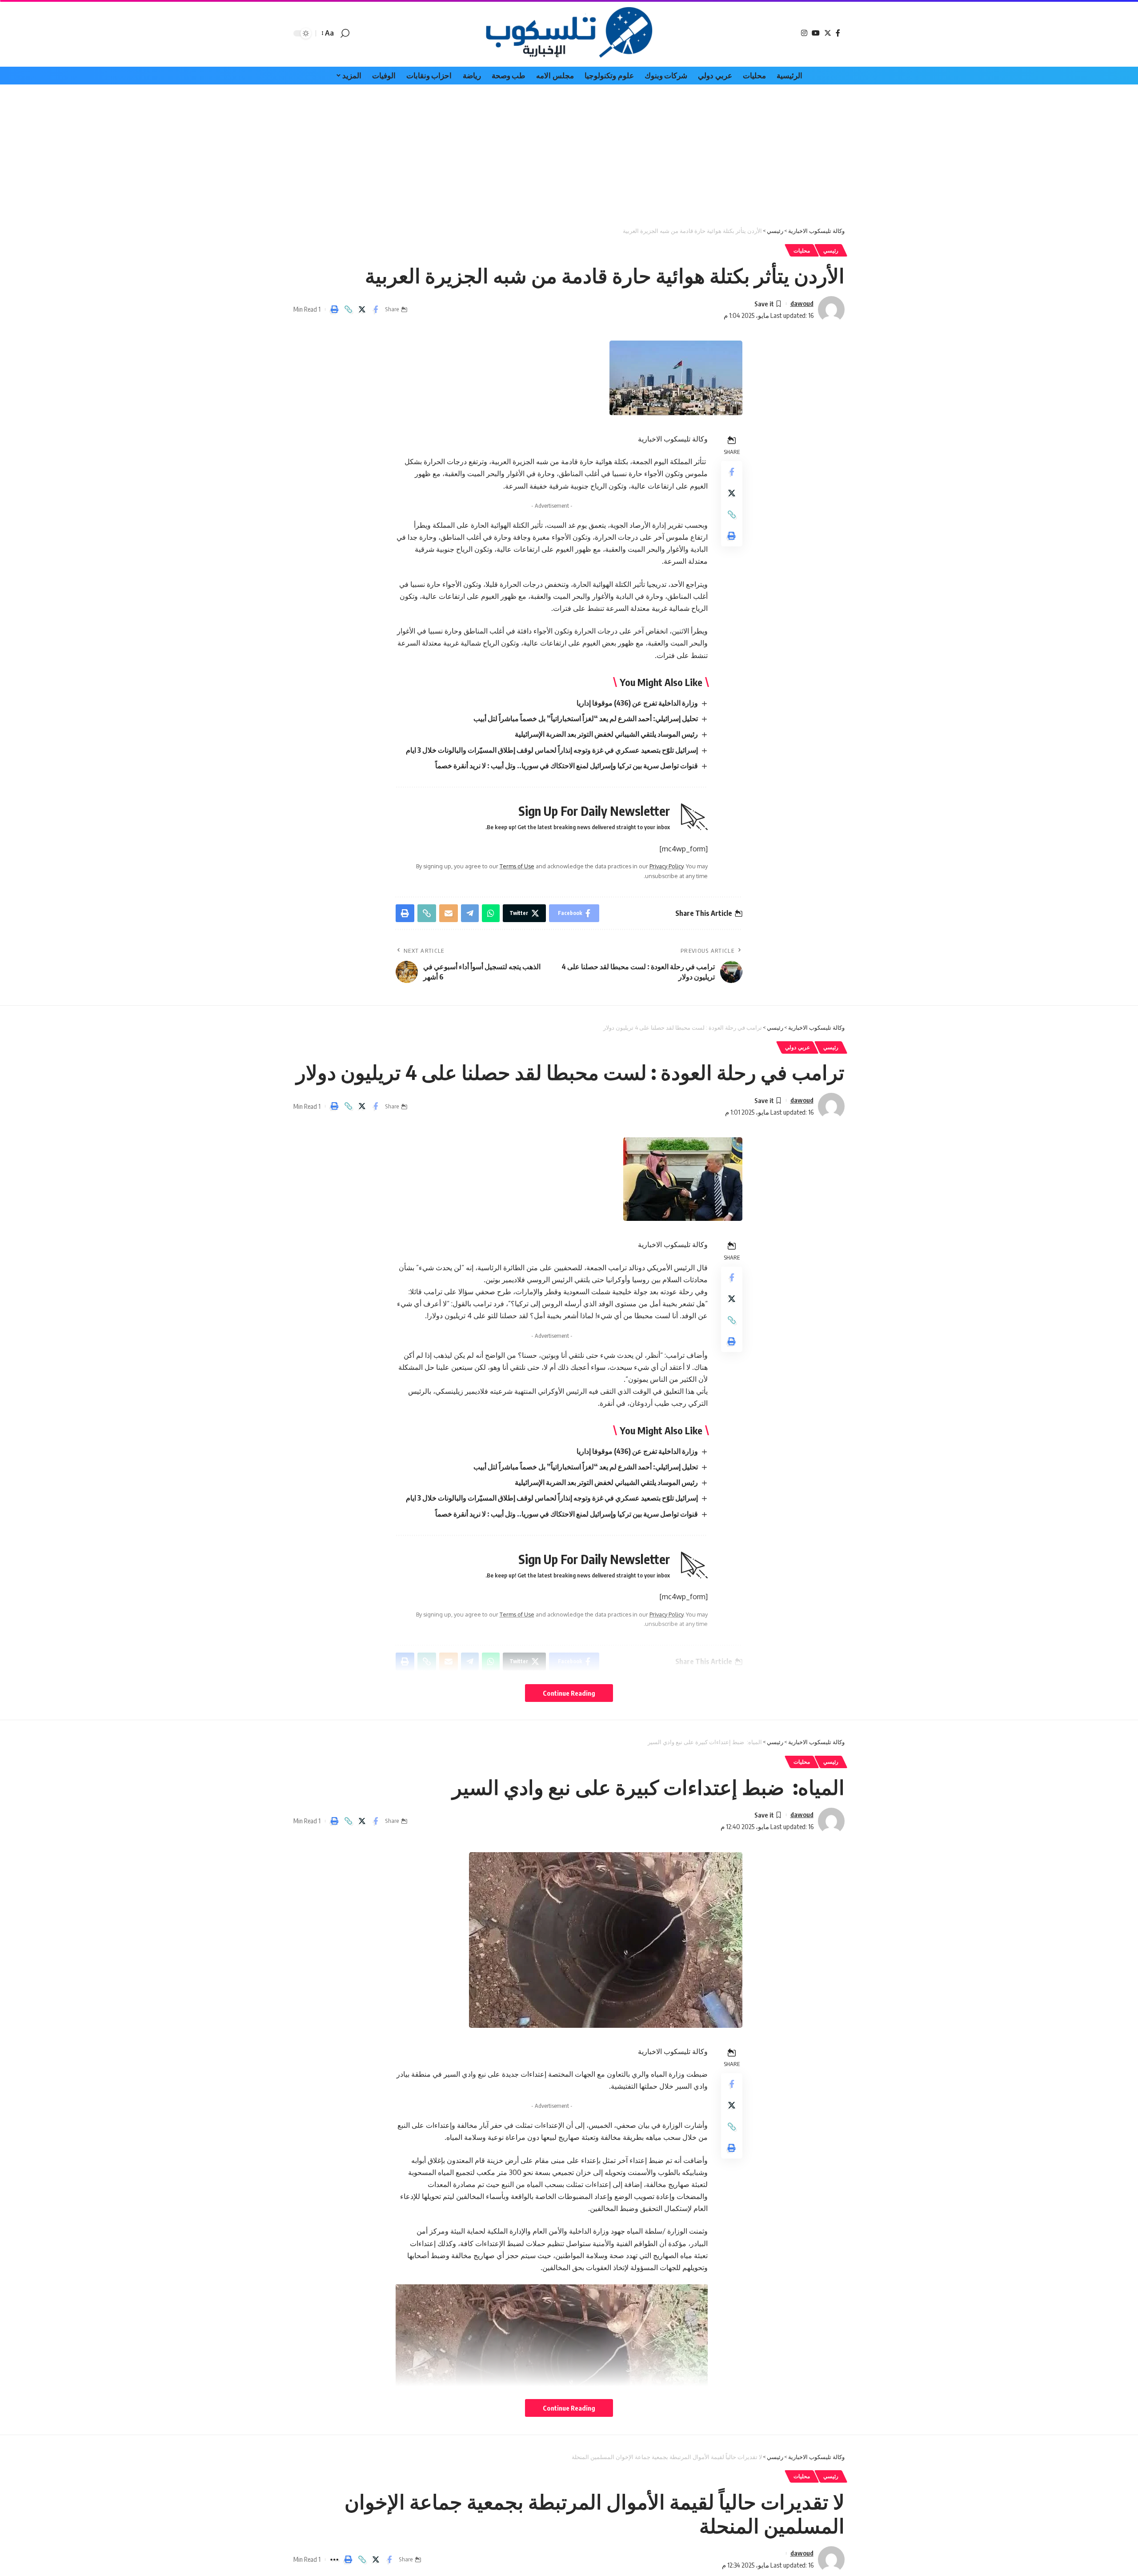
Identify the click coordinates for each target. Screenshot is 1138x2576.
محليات (802, 251)
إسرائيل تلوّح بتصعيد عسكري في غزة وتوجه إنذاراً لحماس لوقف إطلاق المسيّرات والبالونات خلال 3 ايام (552, 750)
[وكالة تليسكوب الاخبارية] (569, 33)
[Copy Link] (348, 309)
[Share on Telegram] (470, 913)
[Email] (449, 913)
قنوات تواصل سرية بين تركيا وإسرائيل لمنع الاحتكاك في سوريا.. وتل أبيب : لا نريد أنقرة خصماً (567, 766)
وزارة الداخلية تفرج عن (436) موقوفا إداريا (637, 703)
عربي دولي (797, 1047)
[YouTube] (816, 33)
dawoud (802, 303)
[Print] (334, 309)
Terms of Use (517, 866)
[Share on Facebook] (376, 309)
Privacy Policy (666, 866)
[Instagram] (804, 33)
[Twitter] (828, 33)
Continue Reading (569, 1693)
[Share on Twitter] (362, 309)
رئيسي (831, 251)
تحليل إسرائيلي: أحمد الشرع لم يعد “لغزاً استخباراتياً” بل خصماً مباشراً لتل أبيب (586, 718)
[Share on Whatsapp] (491, 913)
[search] (345, 33)
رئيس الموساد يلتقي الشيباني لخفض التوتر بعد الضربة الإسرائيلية (606, 734)
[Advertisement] (569, 151)
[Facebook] (838, 33)
